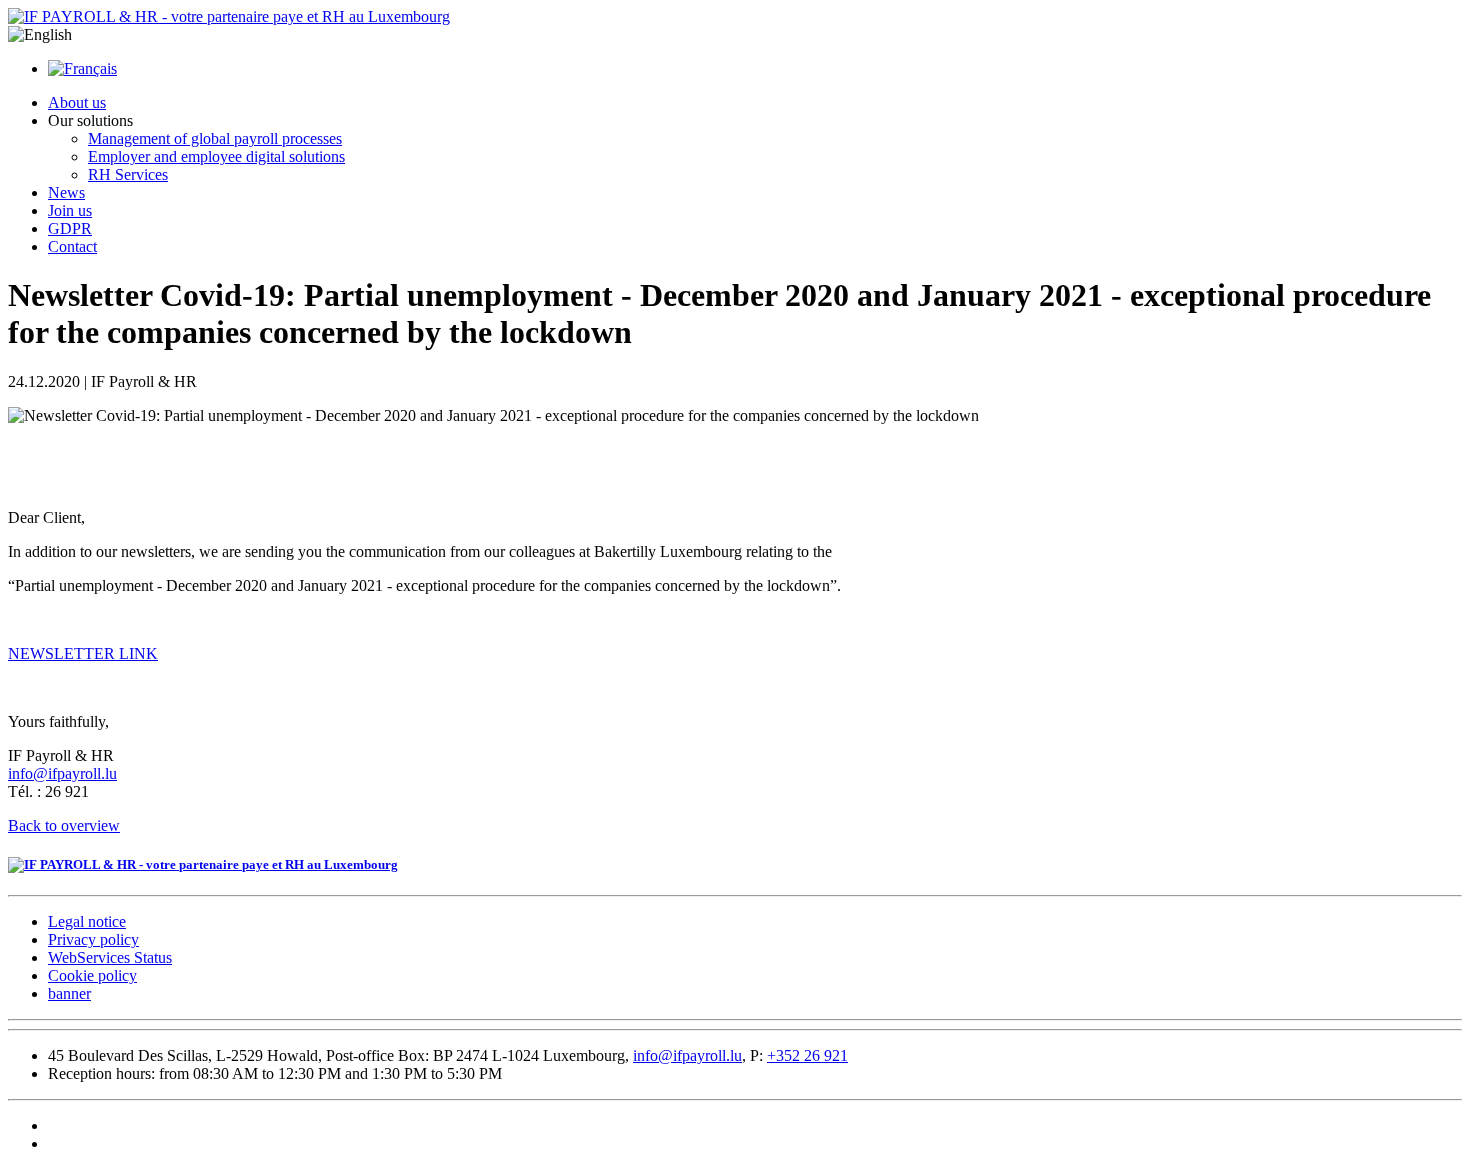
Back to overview (64, 825)
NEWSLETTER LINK (83, 653)
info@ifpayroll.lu (62, 773)
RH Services (128, 174)
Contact (72, 246)
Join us (70, 210)
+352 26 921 (807, 1055)
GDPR (70, 228)
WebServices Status (110, 957)
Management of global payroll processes (215, 138)
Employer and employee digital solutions (216, 156)
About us (77, 102)
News (66, 192)
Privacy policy (93, 939)
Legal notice (87, 921)
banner (69, 993)
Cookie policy (92, 975)
